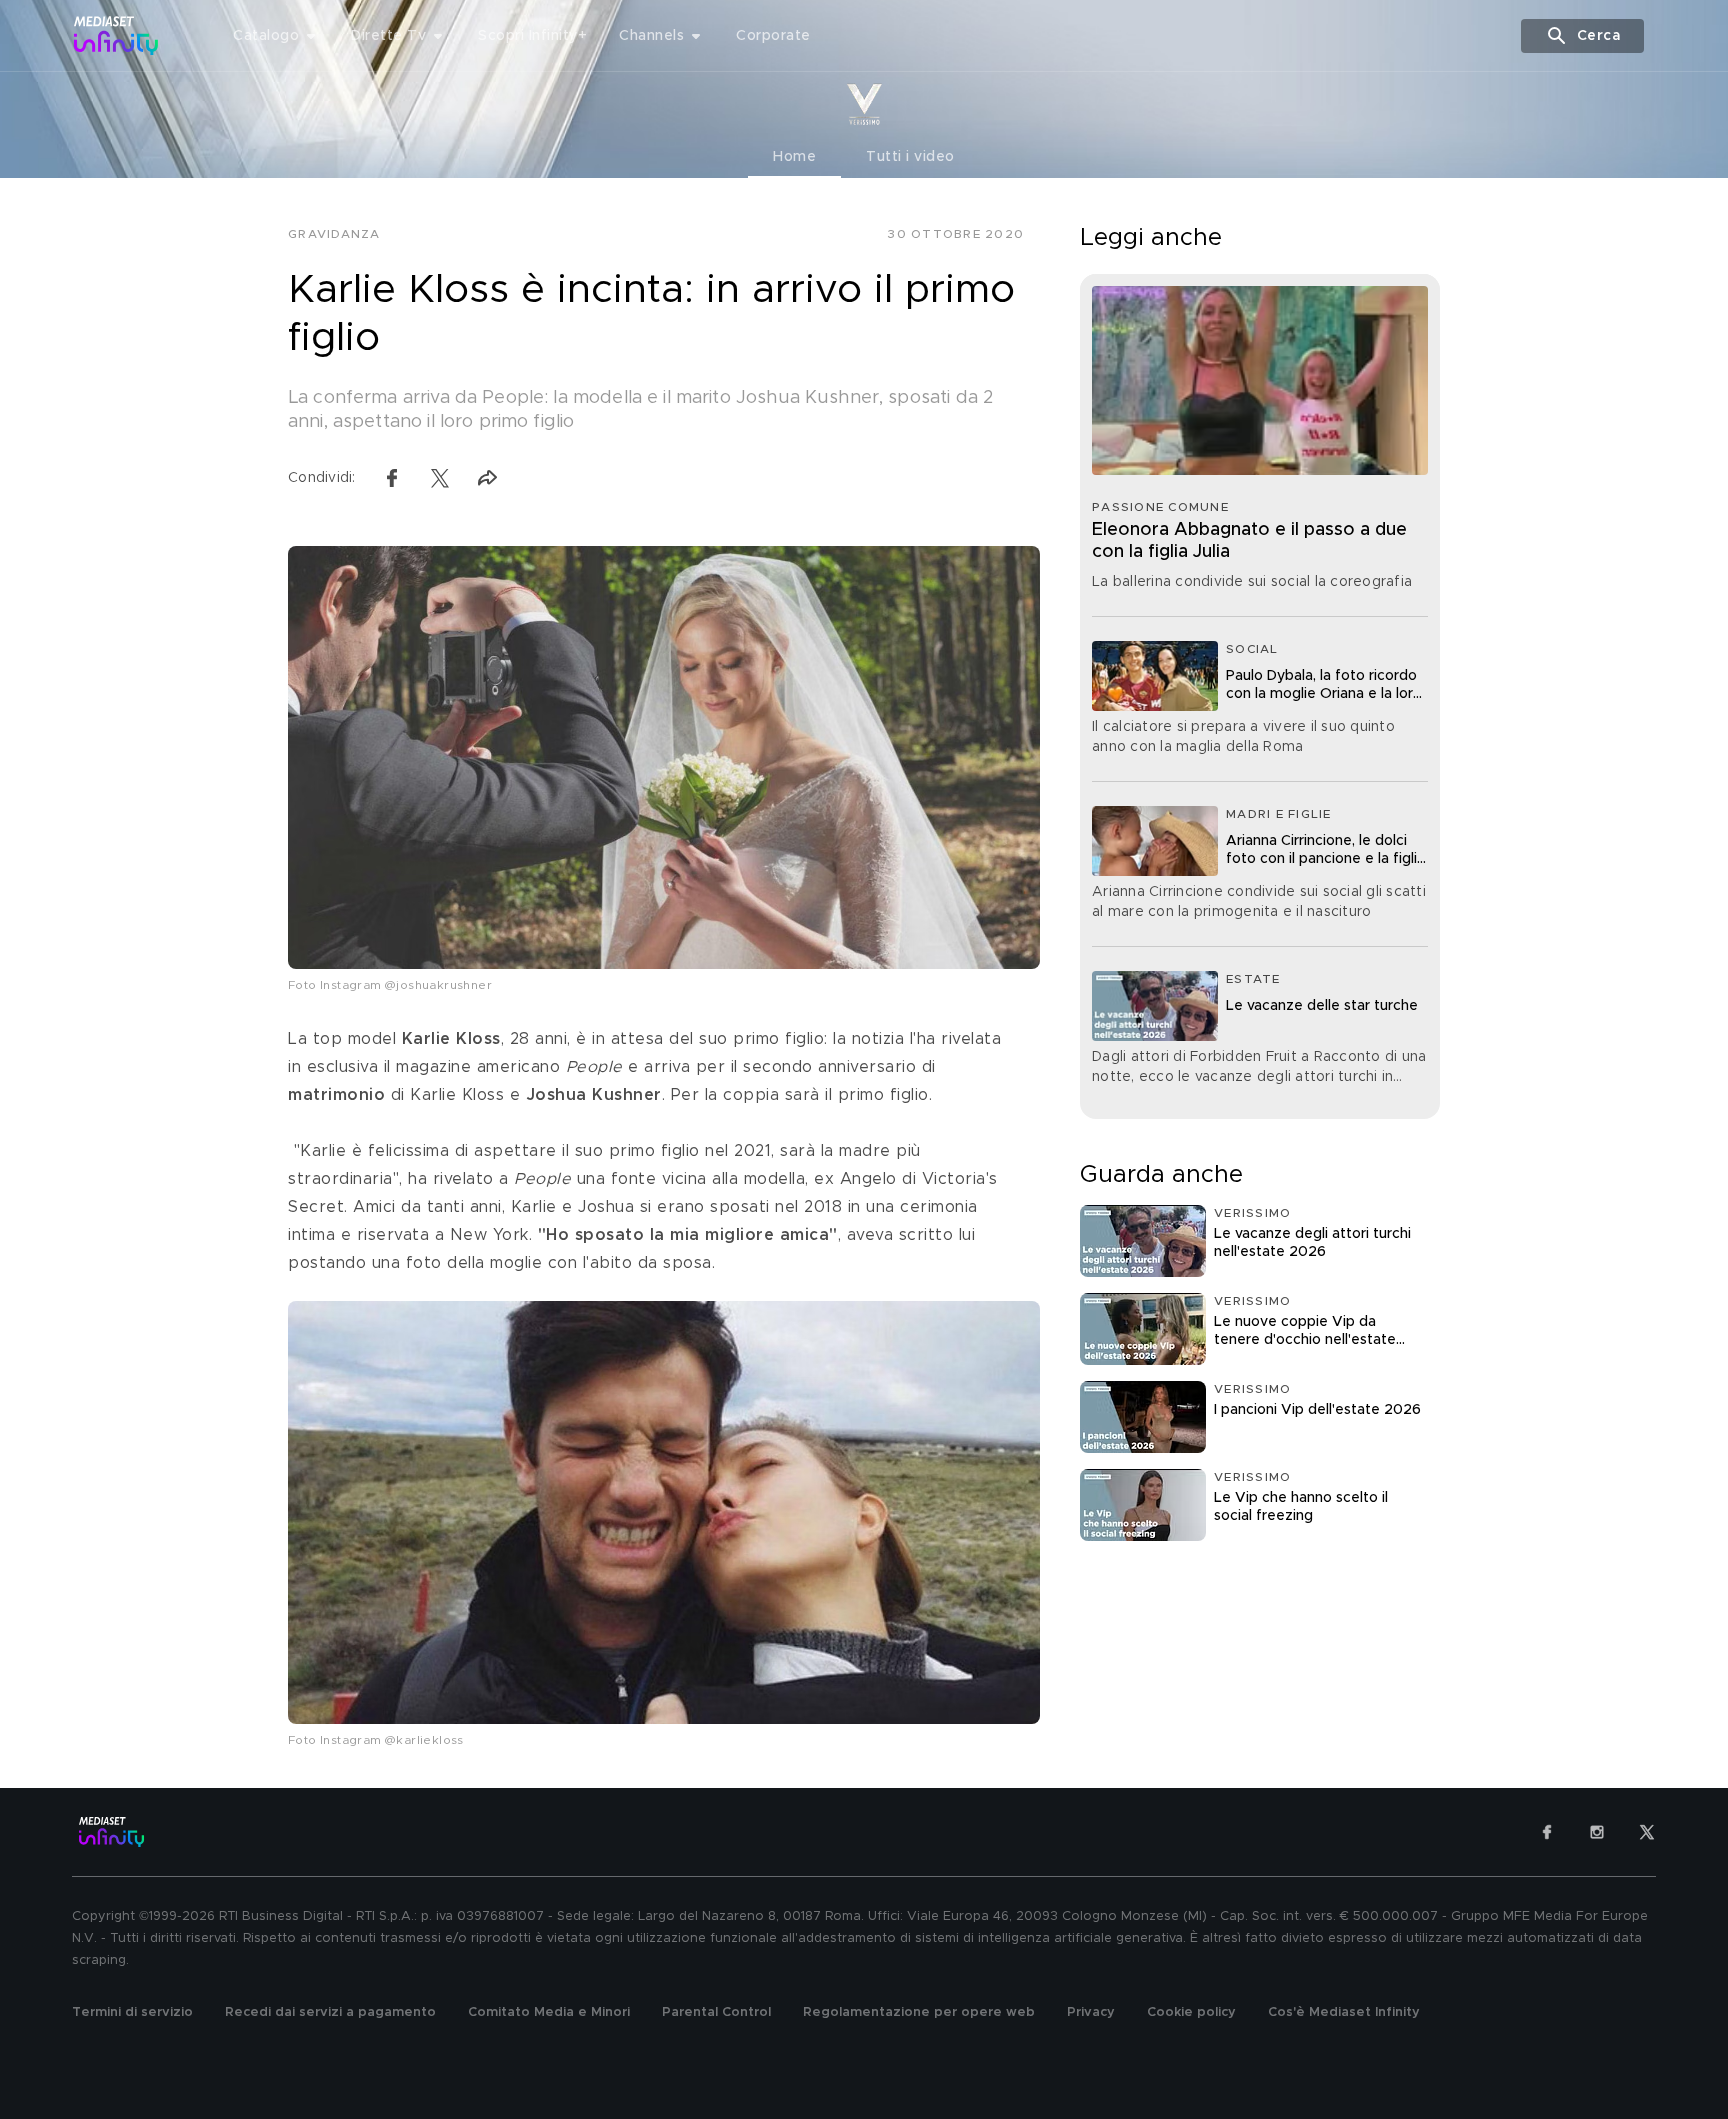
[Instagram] (1597, 1832)
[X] (1647, 1832)
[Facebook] (1547, 1832)
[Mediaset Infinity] (116, 35)
